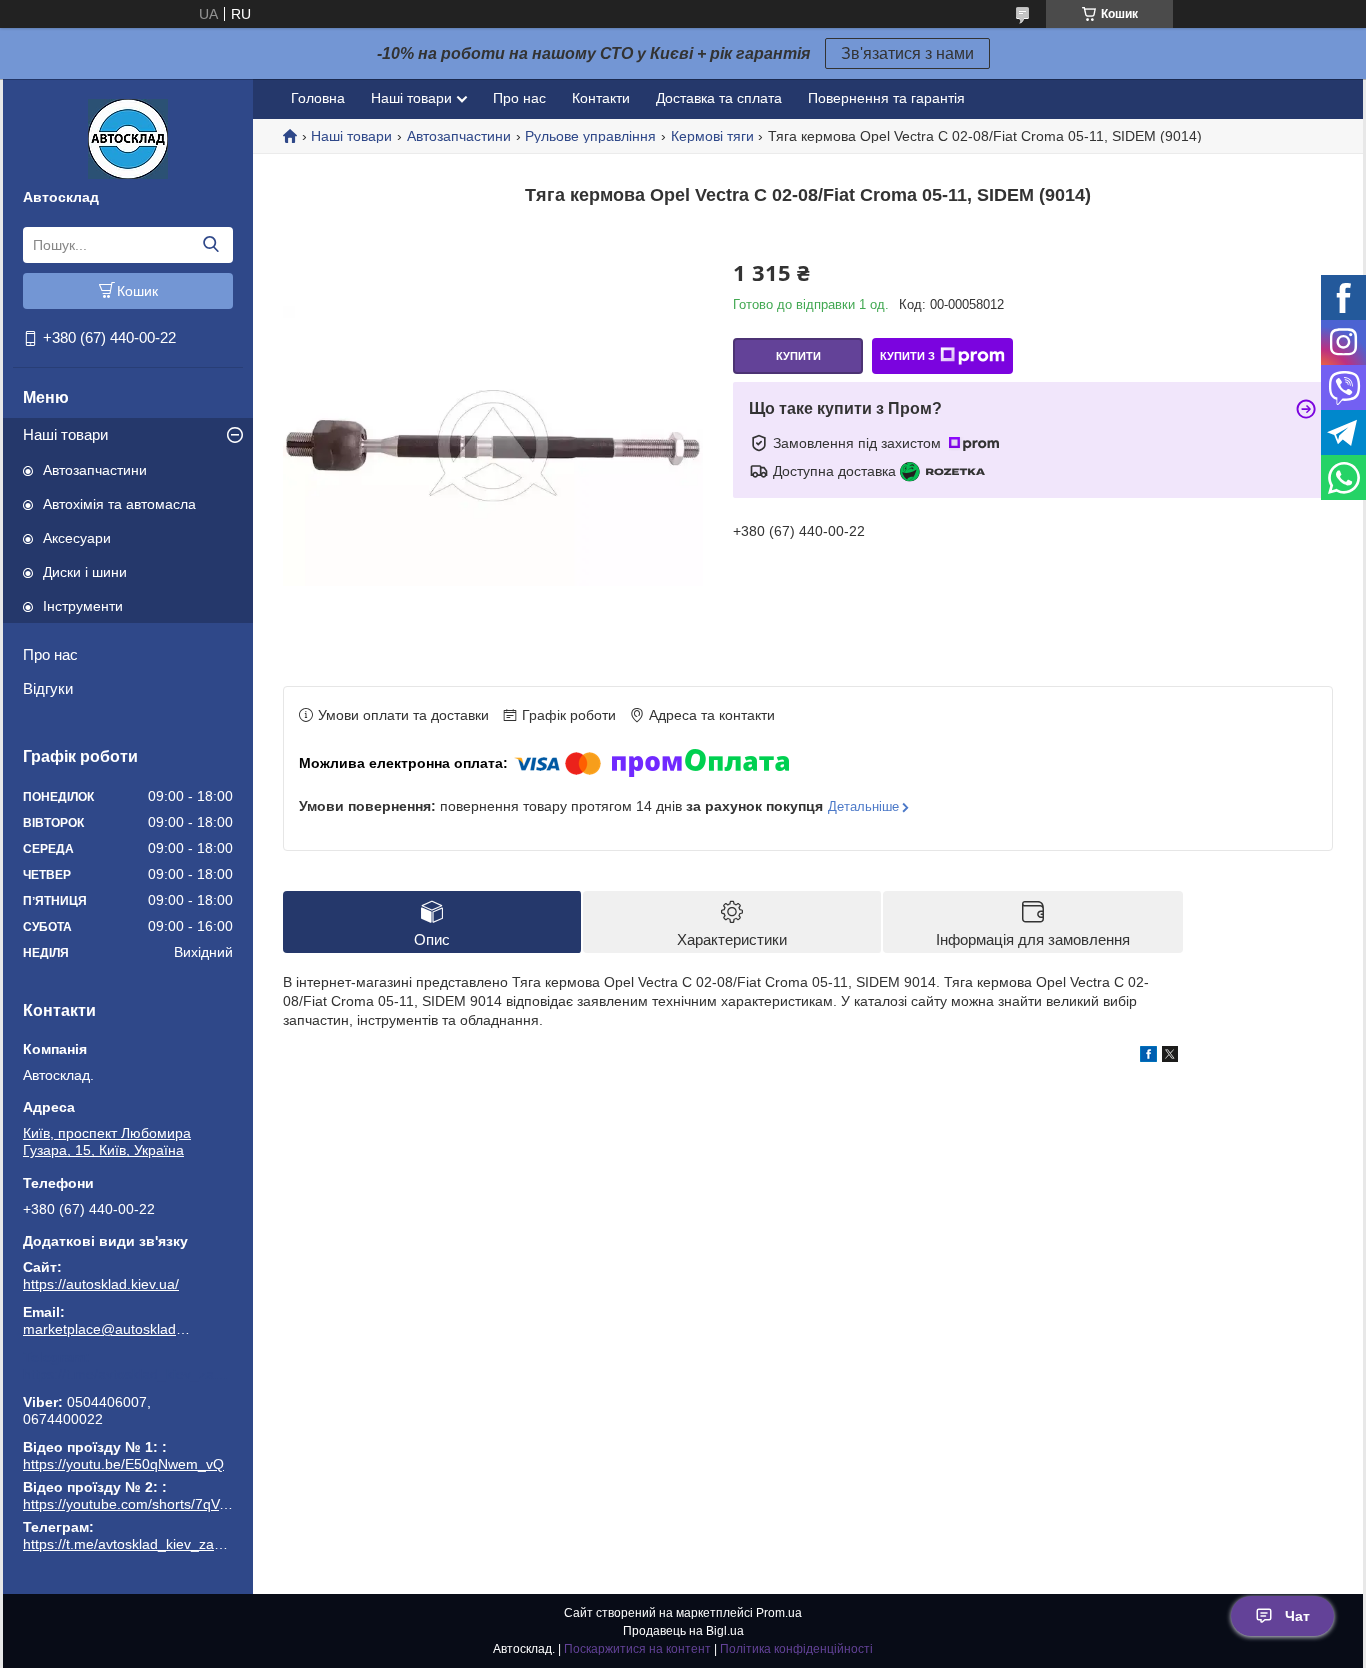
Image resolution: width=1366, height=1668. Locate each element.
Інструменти (83, 606)
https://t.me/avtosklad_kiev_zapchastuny (128, 1374)
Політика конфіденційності (796, 1649)
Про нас (50, 654)
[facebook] (1148, 1057)
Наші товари (65, 434)
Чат (1297, 1616)
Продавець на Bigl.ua (683, 1631)
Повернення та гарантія (886, 98)
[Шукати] (210, 245)
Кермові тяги (712, 136)
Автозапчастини (95, 470)
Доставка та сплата (719, 98)
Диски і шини (85, 572)
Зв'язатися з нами (907, 53)
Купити (798, 356)
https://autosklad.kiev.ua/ (101, 1284)
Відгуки (48, 688)
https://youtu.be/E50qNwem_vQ (123, 1464)
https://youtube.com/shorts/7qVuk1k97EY (153, 1504)
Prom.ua (779, 1613)
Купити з (907, 356)
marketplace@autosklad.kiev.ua (108, 1329)
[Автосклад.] (128, 138)
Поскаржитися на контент (637, 1649)
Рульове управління (590, 136)
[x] (1170, 1057)
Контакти (601, 98)
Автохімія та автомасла (119, 504)
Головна (318, 98)
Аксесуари (77, 538)
